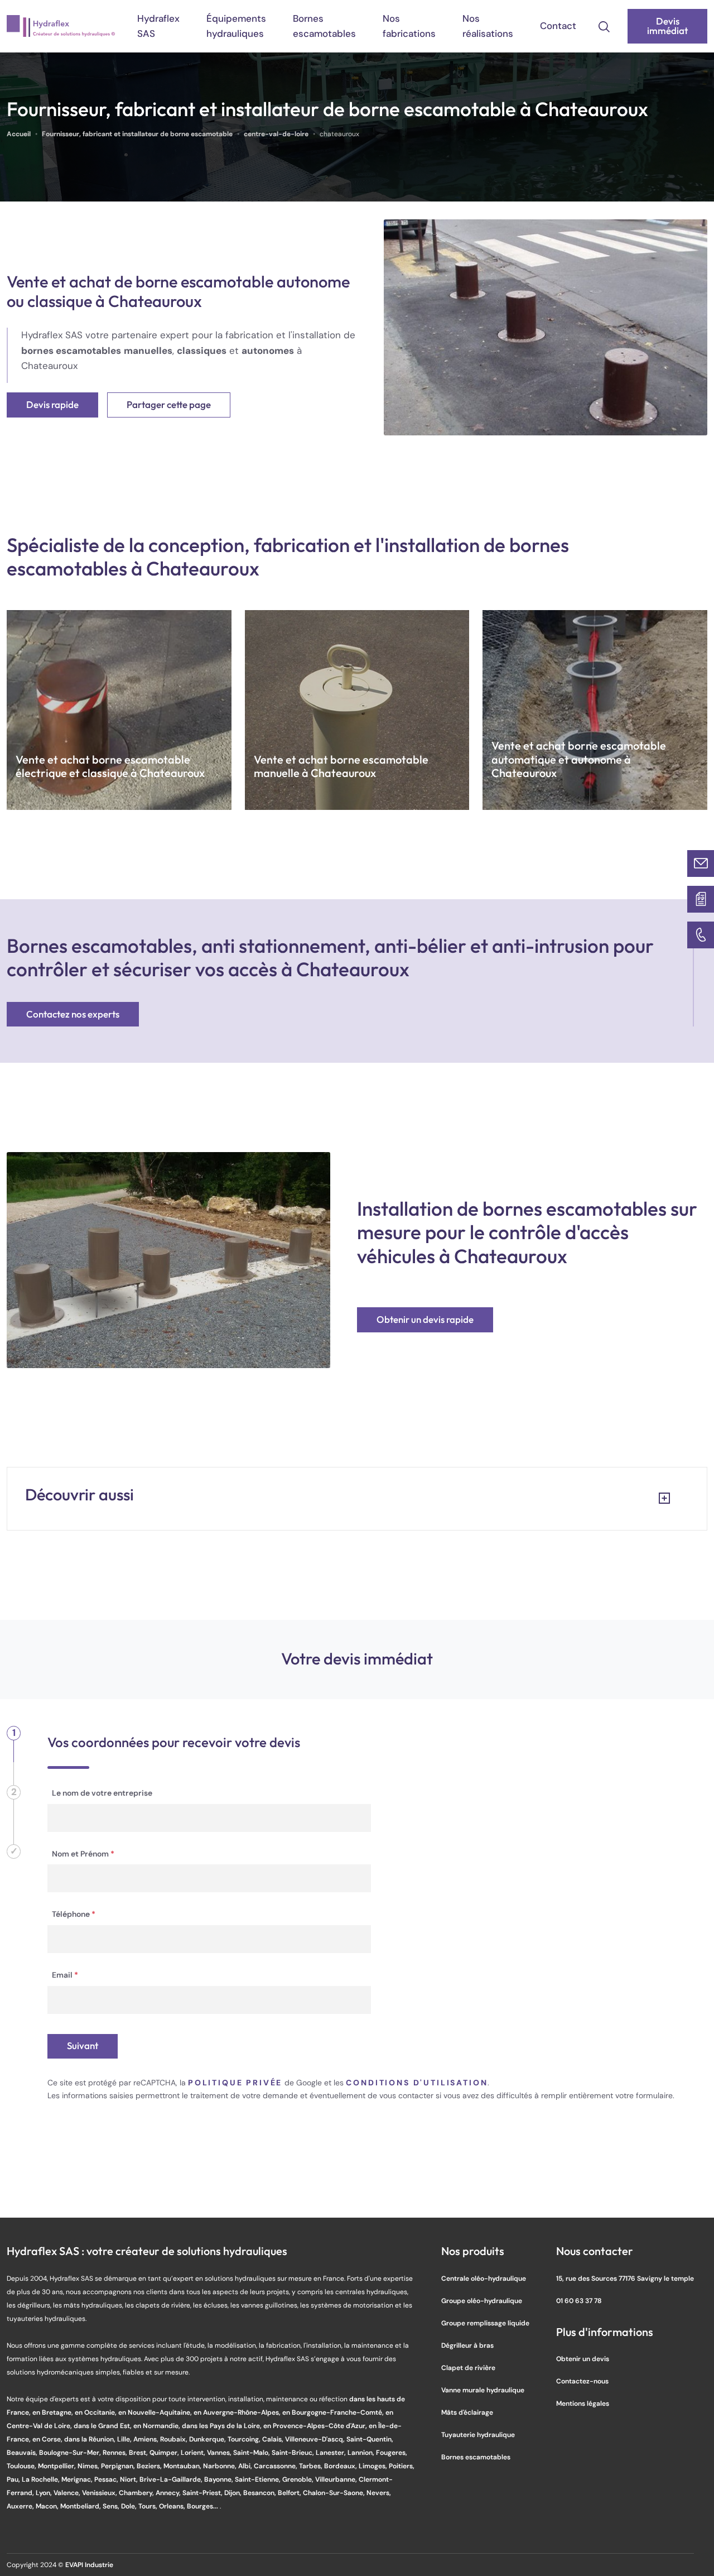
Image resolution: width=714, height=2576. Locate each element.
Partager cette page (169, 405)
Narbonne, (221, 2466)
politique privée (235, 2083)
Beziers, (150, 2466)
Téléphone (74, 1914)
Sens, (112, 2506)
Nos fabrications (409, 26)
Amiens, (147, 2439)
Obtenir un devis (583, 2359)
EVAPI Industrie (89, 2565)
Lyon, (45, 2493)
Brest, (139, 2452)
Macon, (48, 2506)
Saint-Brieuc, (294, 2452)
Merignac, (78, 2479)
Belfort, (290, 2493)
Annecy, (169, 2493)
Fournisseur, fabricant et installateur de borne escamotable (137, 134)
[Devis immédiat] (701, 899)
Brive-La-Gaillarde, (172, 2479)
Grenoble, (299, 2479)
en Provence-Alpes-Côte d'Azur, (316, 2426)
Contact (558, 26)
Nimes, (89, 2466)
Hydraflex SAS (158, 26)
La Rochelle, (42, 2479)
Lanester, (332, 2452)
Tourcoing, (245, 2439)
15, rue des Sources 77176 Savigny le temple (625, 2278)
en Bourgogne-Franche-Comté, (334, 2412)
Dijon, (234, 2493)
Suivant (83, 2046)
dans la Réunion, (91, 2439)
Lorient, (194, 2452)
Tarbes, (312, 2466)
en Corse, (48, 2439)
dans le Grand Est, (103, 2426)
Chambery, (137, 2493)
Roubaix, (175, 2439)
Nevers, (379, 2493)
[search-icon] (604, 26)
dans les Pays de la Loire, (223, 2426)
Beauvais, (23, 2452)
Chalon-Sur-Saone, (335, 2493)
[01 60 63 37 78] (701, 935)
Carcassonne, (276, 2466)
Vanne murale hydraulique (483, 2390)
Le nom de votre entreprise (102, 1793)
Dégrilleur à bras (467, 2345)
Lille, (125, 2439)
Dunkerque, (208, 2439)
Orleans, (173, 2506)
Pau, (14, 2479)
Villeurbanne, (337, 2479)
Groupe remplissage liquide (485, 2323)
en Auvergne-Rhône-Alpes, (238, 2412)
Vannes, (220, 2452)
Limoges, (374, 2466)
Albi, (246, 2466)
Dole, (130, 2506)
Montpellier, (58, 2466)
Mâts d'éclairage (467, 2412)
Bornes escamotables (324, 26)
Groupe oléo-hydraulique (482, 2301)
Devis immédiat (667, 26)
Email (65, 1975)
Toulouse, (22, 2466)
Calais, (274, 2439)
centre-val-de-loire (276, 134)
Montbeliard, (81, 2506)
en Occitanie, (97, 2412)
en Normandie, (158, 2426)
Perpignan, (119, 2466)
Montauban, (183, 2466)
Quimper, (165, 2452)
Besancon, (260, 2493)
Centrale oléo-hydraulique (484, 2278)
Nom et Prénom (83, 1854)
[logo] (61, 26)
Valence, (68, 2493)
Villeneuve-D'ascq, (316, 2439)
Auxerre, (21, 2506)
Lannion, (362, 2452)
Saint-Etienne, (259, 2479)
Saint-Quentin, (370, 2439)
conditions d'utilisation (417, 2083)
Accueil (19, 134)
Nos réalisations (488, 26)
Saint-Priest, (203, 2493)
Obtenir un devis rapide (425, 1320)
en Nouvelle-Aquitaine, (156, 2412)
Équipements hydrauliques (236, 26)
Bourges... (203, 2506)
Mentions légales (583, 2403)
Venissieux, (100, 2493)
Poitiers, (402, 2466)
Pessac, (107, 2479)
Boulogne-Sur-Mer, (71, 2452)
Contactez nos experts (73, 1014)
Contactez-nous (582, 2381)
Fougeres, (392, 2452)
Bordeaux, (341, 2466)
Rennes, (116, 2452)
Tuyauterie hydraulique (478, 2435)
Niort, (130, 2479)
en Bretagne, (54, 2412)
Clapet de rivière (468, 2368)
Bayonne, (219, 2479)
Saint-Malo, (252, 2452)
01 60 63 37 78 (579, 2301)
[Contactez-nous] (701, 864)
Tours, (149, 2506)
